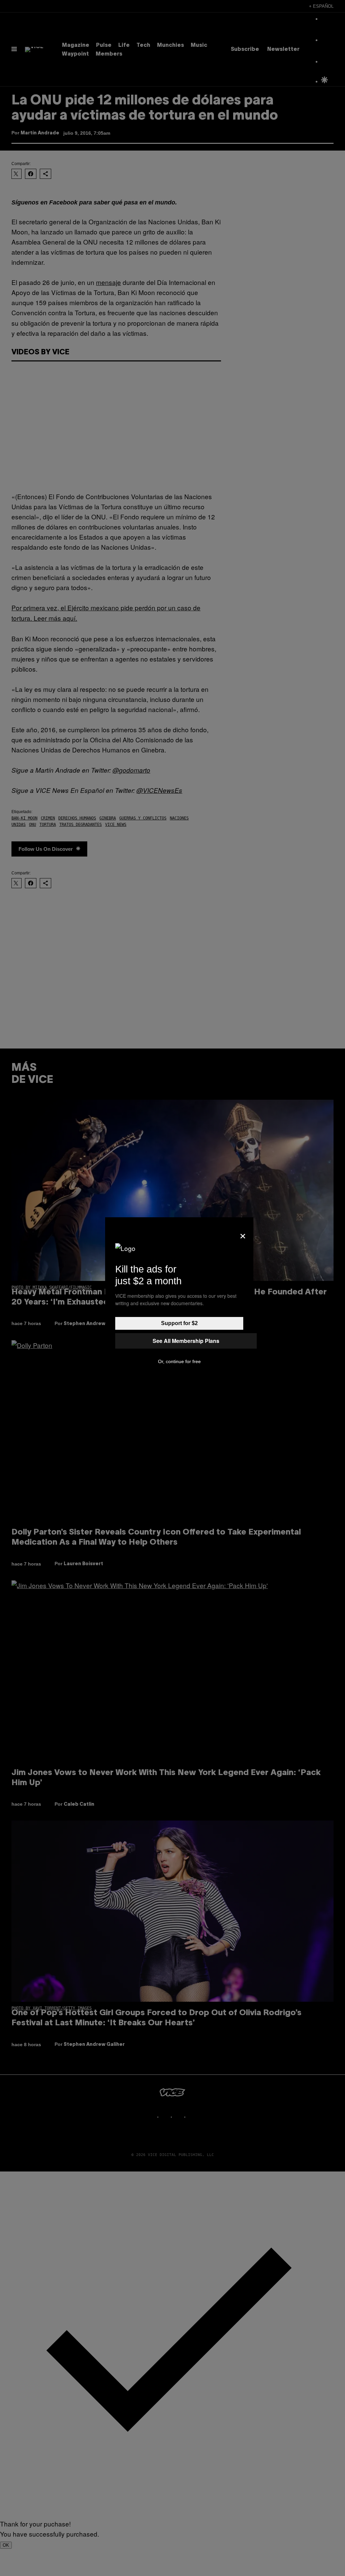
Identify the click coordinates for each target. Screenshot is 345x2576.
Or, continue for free (179, 1361)
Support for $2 (179, 1323)
